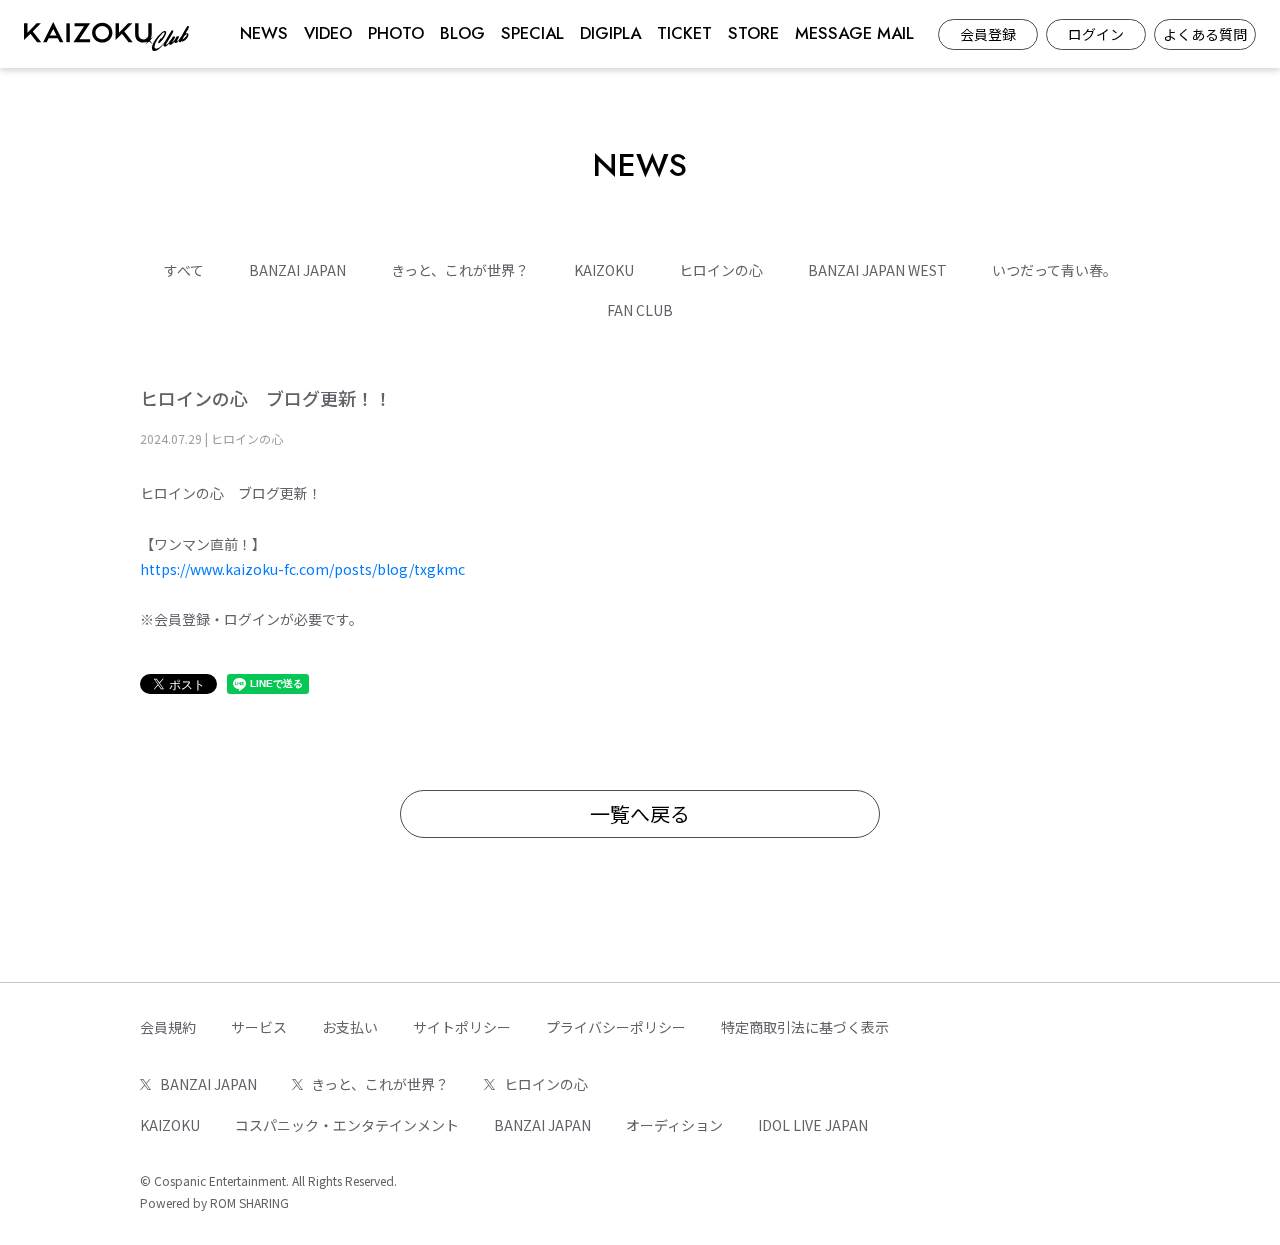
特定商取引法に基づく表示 (805, 1027)
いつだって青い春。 (1054, 270)
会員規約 (168, 1027)
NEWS (264, 33)
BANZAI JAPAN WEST (877, 270)
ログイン (1096, 34)
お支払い (350, 1027)
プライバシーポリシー (616, 1027)
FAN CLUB (640, 310)
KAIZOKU (604, 270)
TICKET (684, 33)
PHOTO (396, 33)
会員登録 (988, 34)
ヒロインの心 (721, 270)
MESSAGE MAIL (854, 33)
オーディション (674, 1125)
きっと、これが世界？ (460, 270)
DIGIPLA (610, 33)
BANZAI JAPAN (297, 270)
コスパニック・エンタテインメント (347, 1125)
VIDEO (328, 33)
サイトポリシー (462, 1027)
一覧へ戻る (640, 813)
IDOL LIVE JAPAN (813, 1125)
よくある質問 (1205, 34)
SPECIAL (532, 33)
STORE (753, 33)
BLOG (462, 33)
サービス (259, 1027)
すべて (184, 270)
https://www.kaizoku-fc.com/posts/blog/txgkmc (302, 569)
